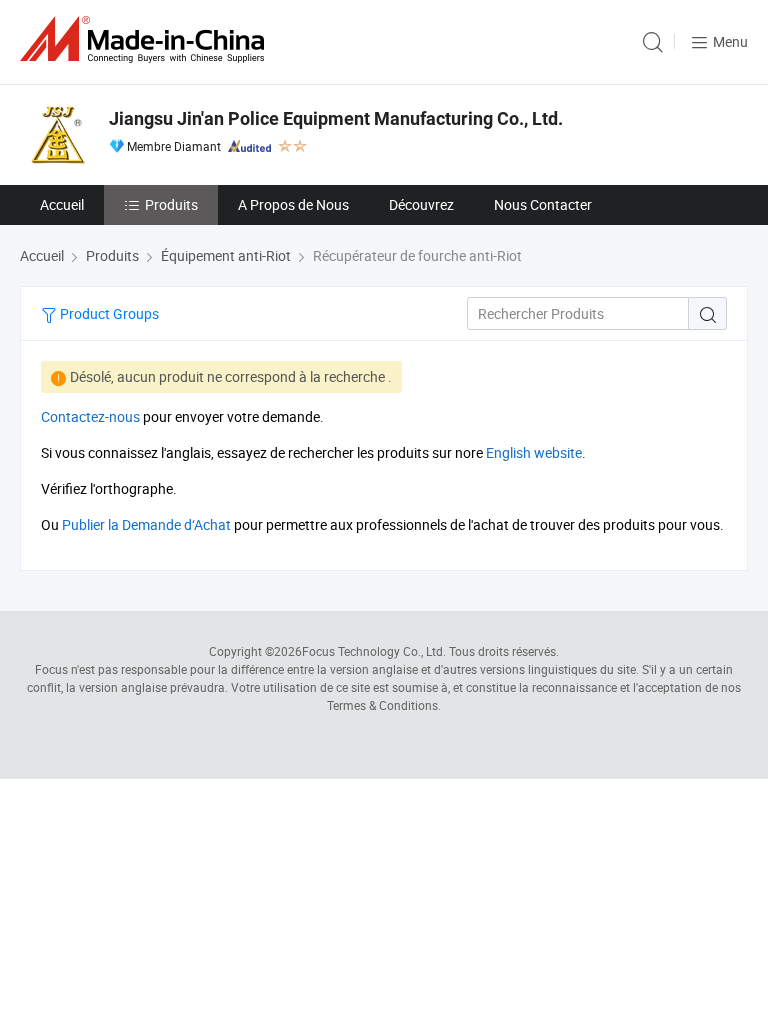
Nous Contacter (543, 204)
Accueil (62, 204)
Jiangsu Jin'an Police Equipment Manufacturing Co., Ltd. (336, 118)
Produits (171, 204)
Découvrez (421, 204)
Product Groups (108, 313)
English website (534, 452)
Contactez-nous (90, 416)
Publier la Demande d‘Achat (146, 524)
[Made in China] (146, 39)
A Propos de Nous (293, 204)
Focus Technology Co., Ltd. (374, 651)
